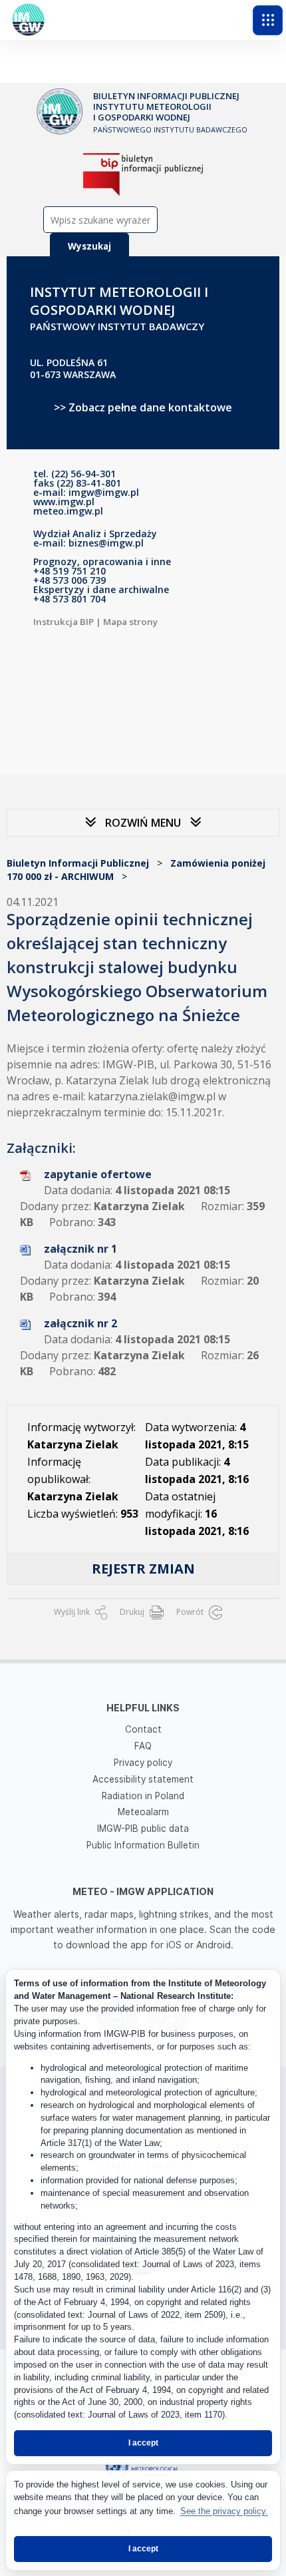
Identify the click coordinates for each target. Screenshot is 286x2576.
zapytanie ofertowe (98, 1174)
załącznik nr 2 (80, 1323)
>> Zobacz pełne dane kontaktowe (143, 407)
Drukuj (133, 1612)
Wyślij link (73, 1612)
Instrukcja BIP (64, 622)
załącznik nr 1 (80, 1249)
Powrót (191, 1612)
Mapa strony (130, 622)
